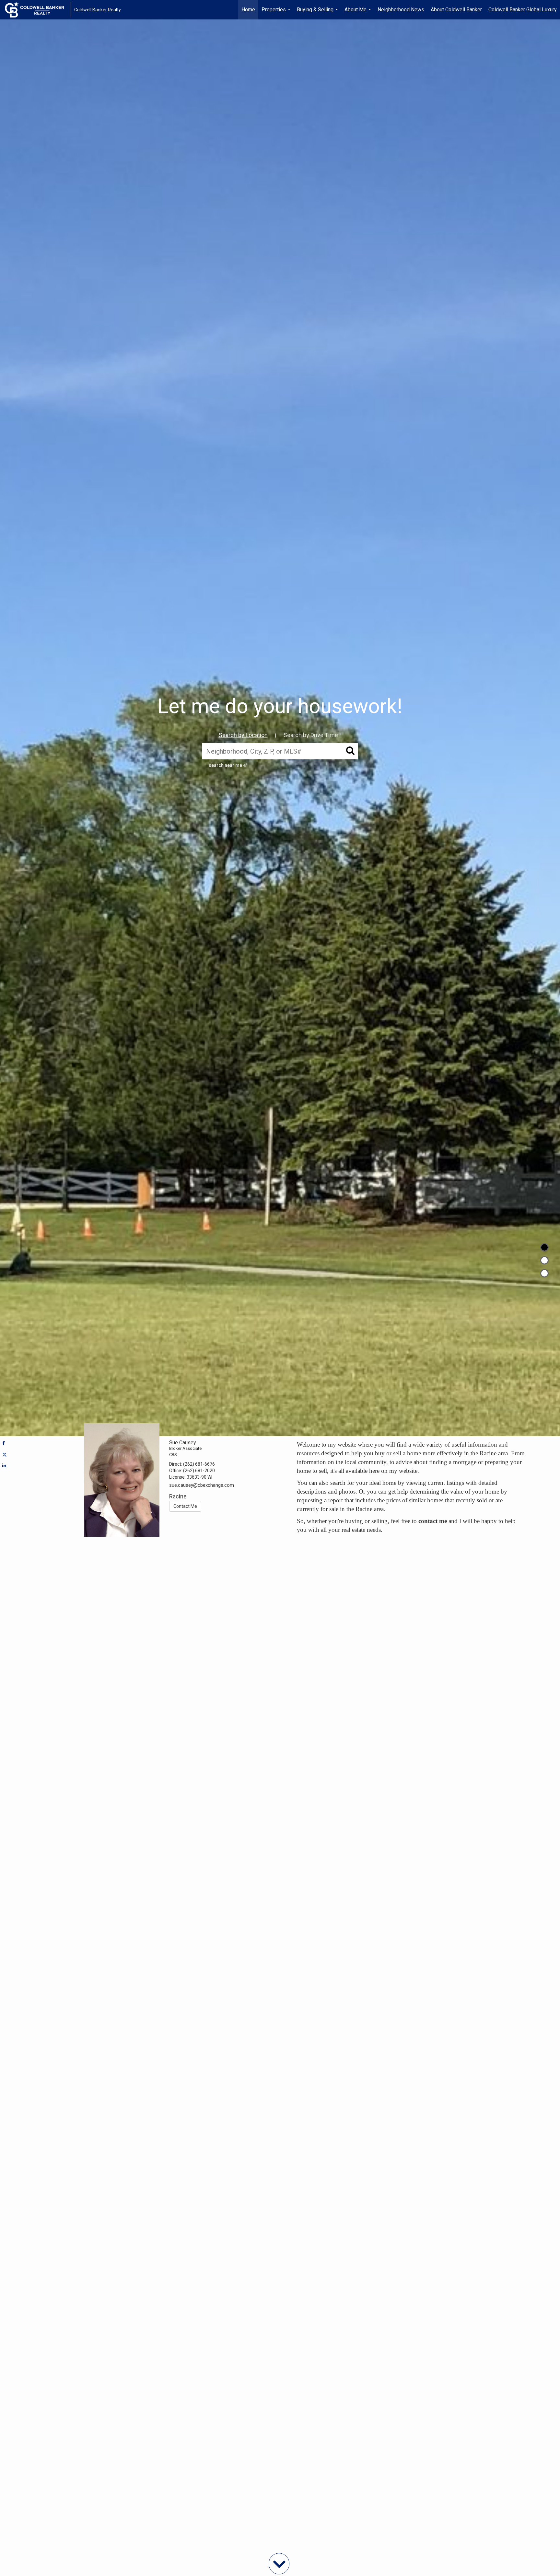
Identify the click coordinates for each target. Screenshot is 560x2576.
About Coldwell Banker (456, 10)
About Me (359, 13)
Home (248, 10)
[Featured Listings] (544, 1260)
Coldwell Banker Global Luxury (523, 10)
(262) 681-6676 (199, 1464)
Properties (277, 13)
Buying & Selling (318, 13)
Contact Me (185, 1506)
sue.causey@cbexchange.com (202, 1485)
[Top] (544, 1247)
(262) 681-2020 (199, 1471)
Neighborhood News (401, 10)
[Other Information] (544, 1273)
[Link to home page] (38, 10)
